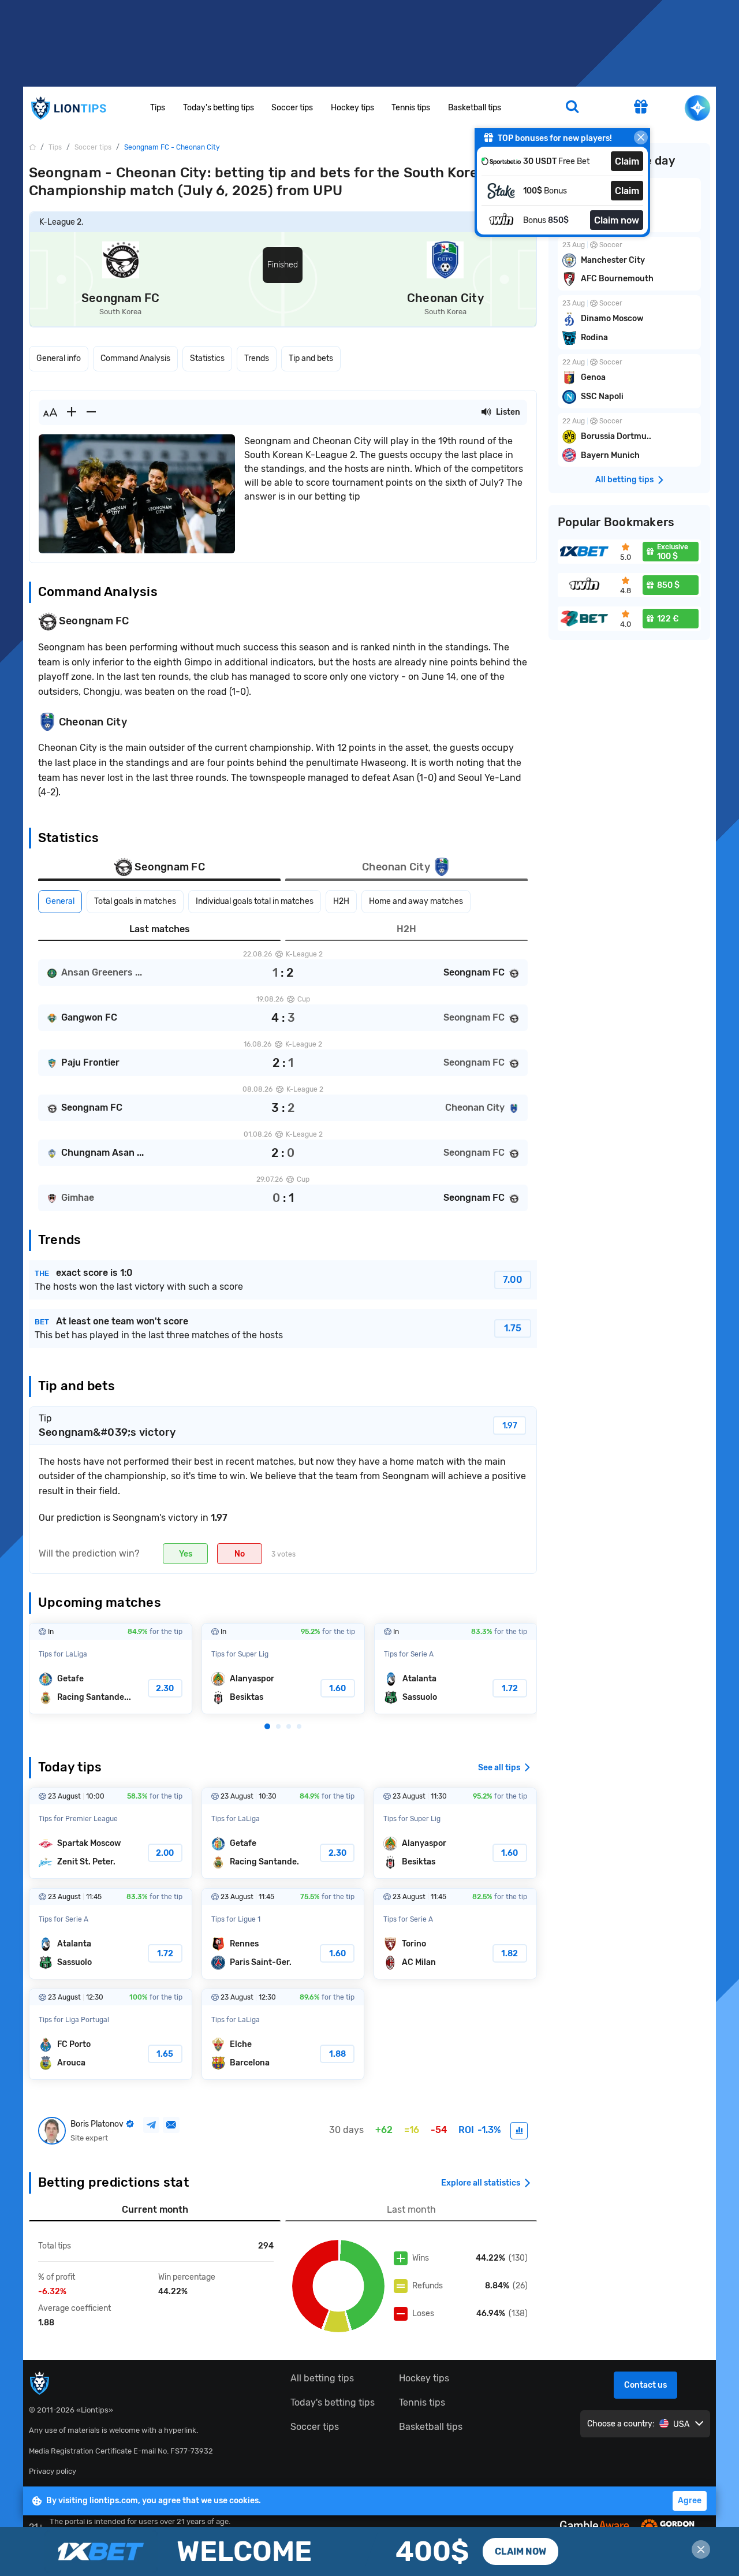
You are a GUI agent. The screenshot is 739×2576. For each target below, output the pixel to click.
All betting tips (322, 2378)
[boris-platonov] (519, 2131)
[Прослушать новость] (486, 412)
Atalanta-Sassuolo (456, 1669)
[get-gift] (641, 108)
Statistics (207, 358)
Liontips (68, 108)
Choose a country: (621, 2424)
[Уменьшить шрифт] (91, 412)
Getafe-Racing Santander (111, 1669)
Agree (690, 2501)
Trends (257, 358)
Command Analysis (135, 358)
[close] (641, 137)
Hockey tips (352, 108)
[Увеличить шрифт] (72, 412)
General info (59, 358)
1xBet (369, 2551)
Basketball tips (475, 108)
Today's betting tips (219, 108)
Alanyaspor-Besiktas (283, 1669)
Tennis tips (411, 108)
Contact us (645, 2385)
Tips (158, 108)
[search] (572, 108)
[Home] (32, 147)
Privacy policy (53, 2471)
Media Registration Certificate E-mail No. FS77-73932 (121, 2451)
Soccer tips (292, 108)
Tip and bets (311, 358)
